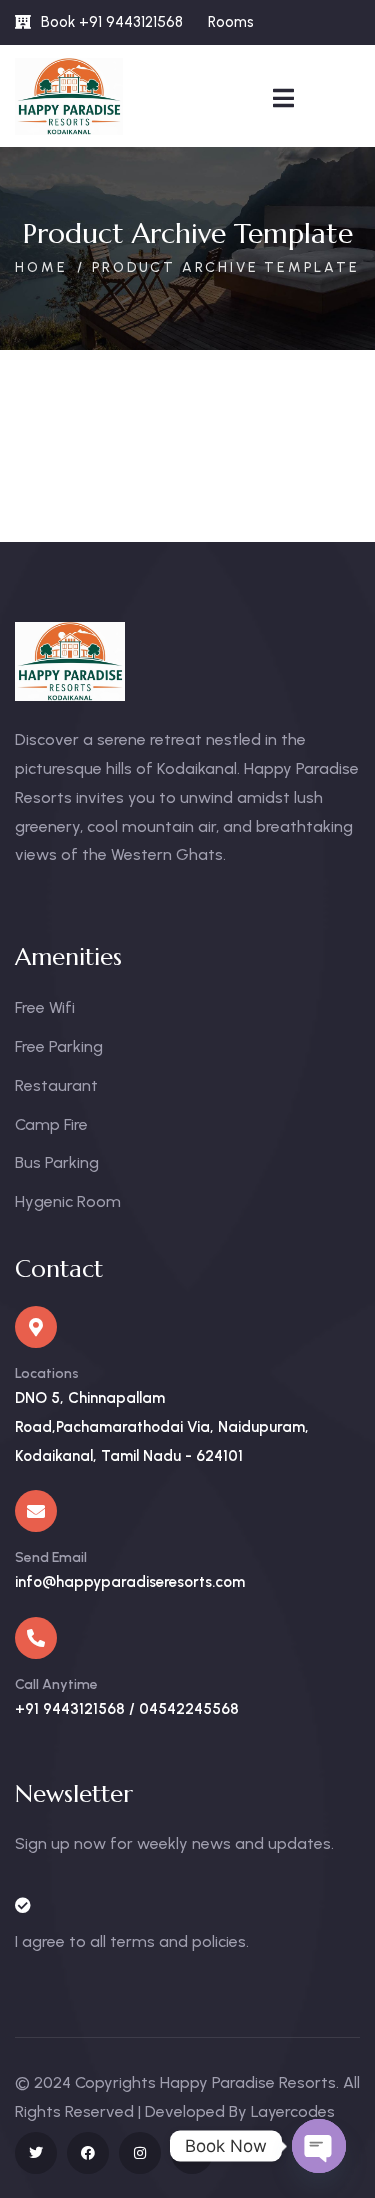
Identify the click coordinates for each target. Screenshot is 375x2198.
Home (41, 267)
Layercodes (293, 2111)
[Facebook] (88, 2153)
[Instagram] (140, 2153)
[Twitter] (36, 2153)
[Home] (69, 97)
